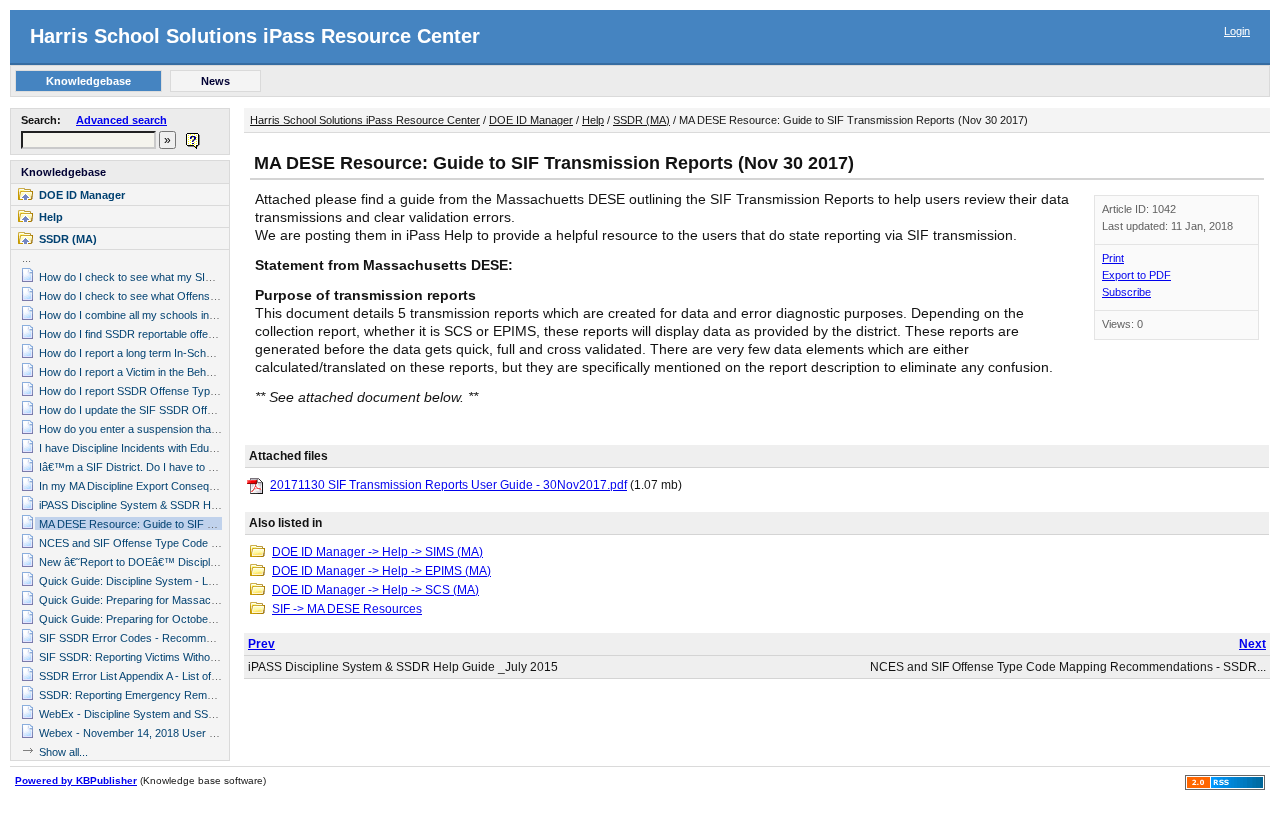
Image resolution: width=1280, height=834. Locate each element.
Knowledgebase (63, 172)
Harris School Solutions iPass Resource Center (255, 36)
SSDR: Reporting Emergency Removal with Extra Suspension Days (203, 695)
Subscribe (1126, 292)
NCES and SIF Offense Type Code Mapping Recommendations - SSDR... (1068, 667)
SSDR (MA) (68, 239)
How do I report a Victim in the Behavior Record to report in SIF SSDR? (211, 372)
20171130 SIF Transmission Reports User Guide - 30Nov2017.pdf (448, 485)
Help (51, 217)
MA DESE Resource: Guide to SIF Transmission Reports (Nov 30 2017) (213, 524)
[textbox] (88, 140)
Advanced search (121, 120)
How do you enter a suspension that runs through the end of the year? (209, 429)
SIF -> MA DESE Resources (347, 609)
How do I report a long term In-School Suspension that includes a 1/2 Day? (219, 353)
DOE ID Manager (82, 195)
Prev (261, 644)
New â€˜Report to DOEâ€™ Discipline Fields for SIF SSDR (182, 562)
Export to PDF (1136, 275)
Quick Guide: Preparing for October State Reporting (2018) (182, 619)
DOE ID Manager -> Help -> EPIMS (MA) (381, 571)
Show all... (63, 752)
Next (1252, 644)
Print (1113, 258)
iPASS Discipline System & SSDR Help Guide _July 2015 (176, 505)
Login (1237, 31)
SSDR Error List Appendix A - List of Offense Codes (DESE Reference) (210, 676)
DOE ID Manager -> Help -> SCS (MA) (375, 590)
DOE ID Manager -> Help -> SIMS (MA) (377, 552)
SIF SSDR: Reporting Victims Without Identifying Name (171, 657)
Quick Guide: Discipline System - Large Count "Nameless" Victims (199, 581)
